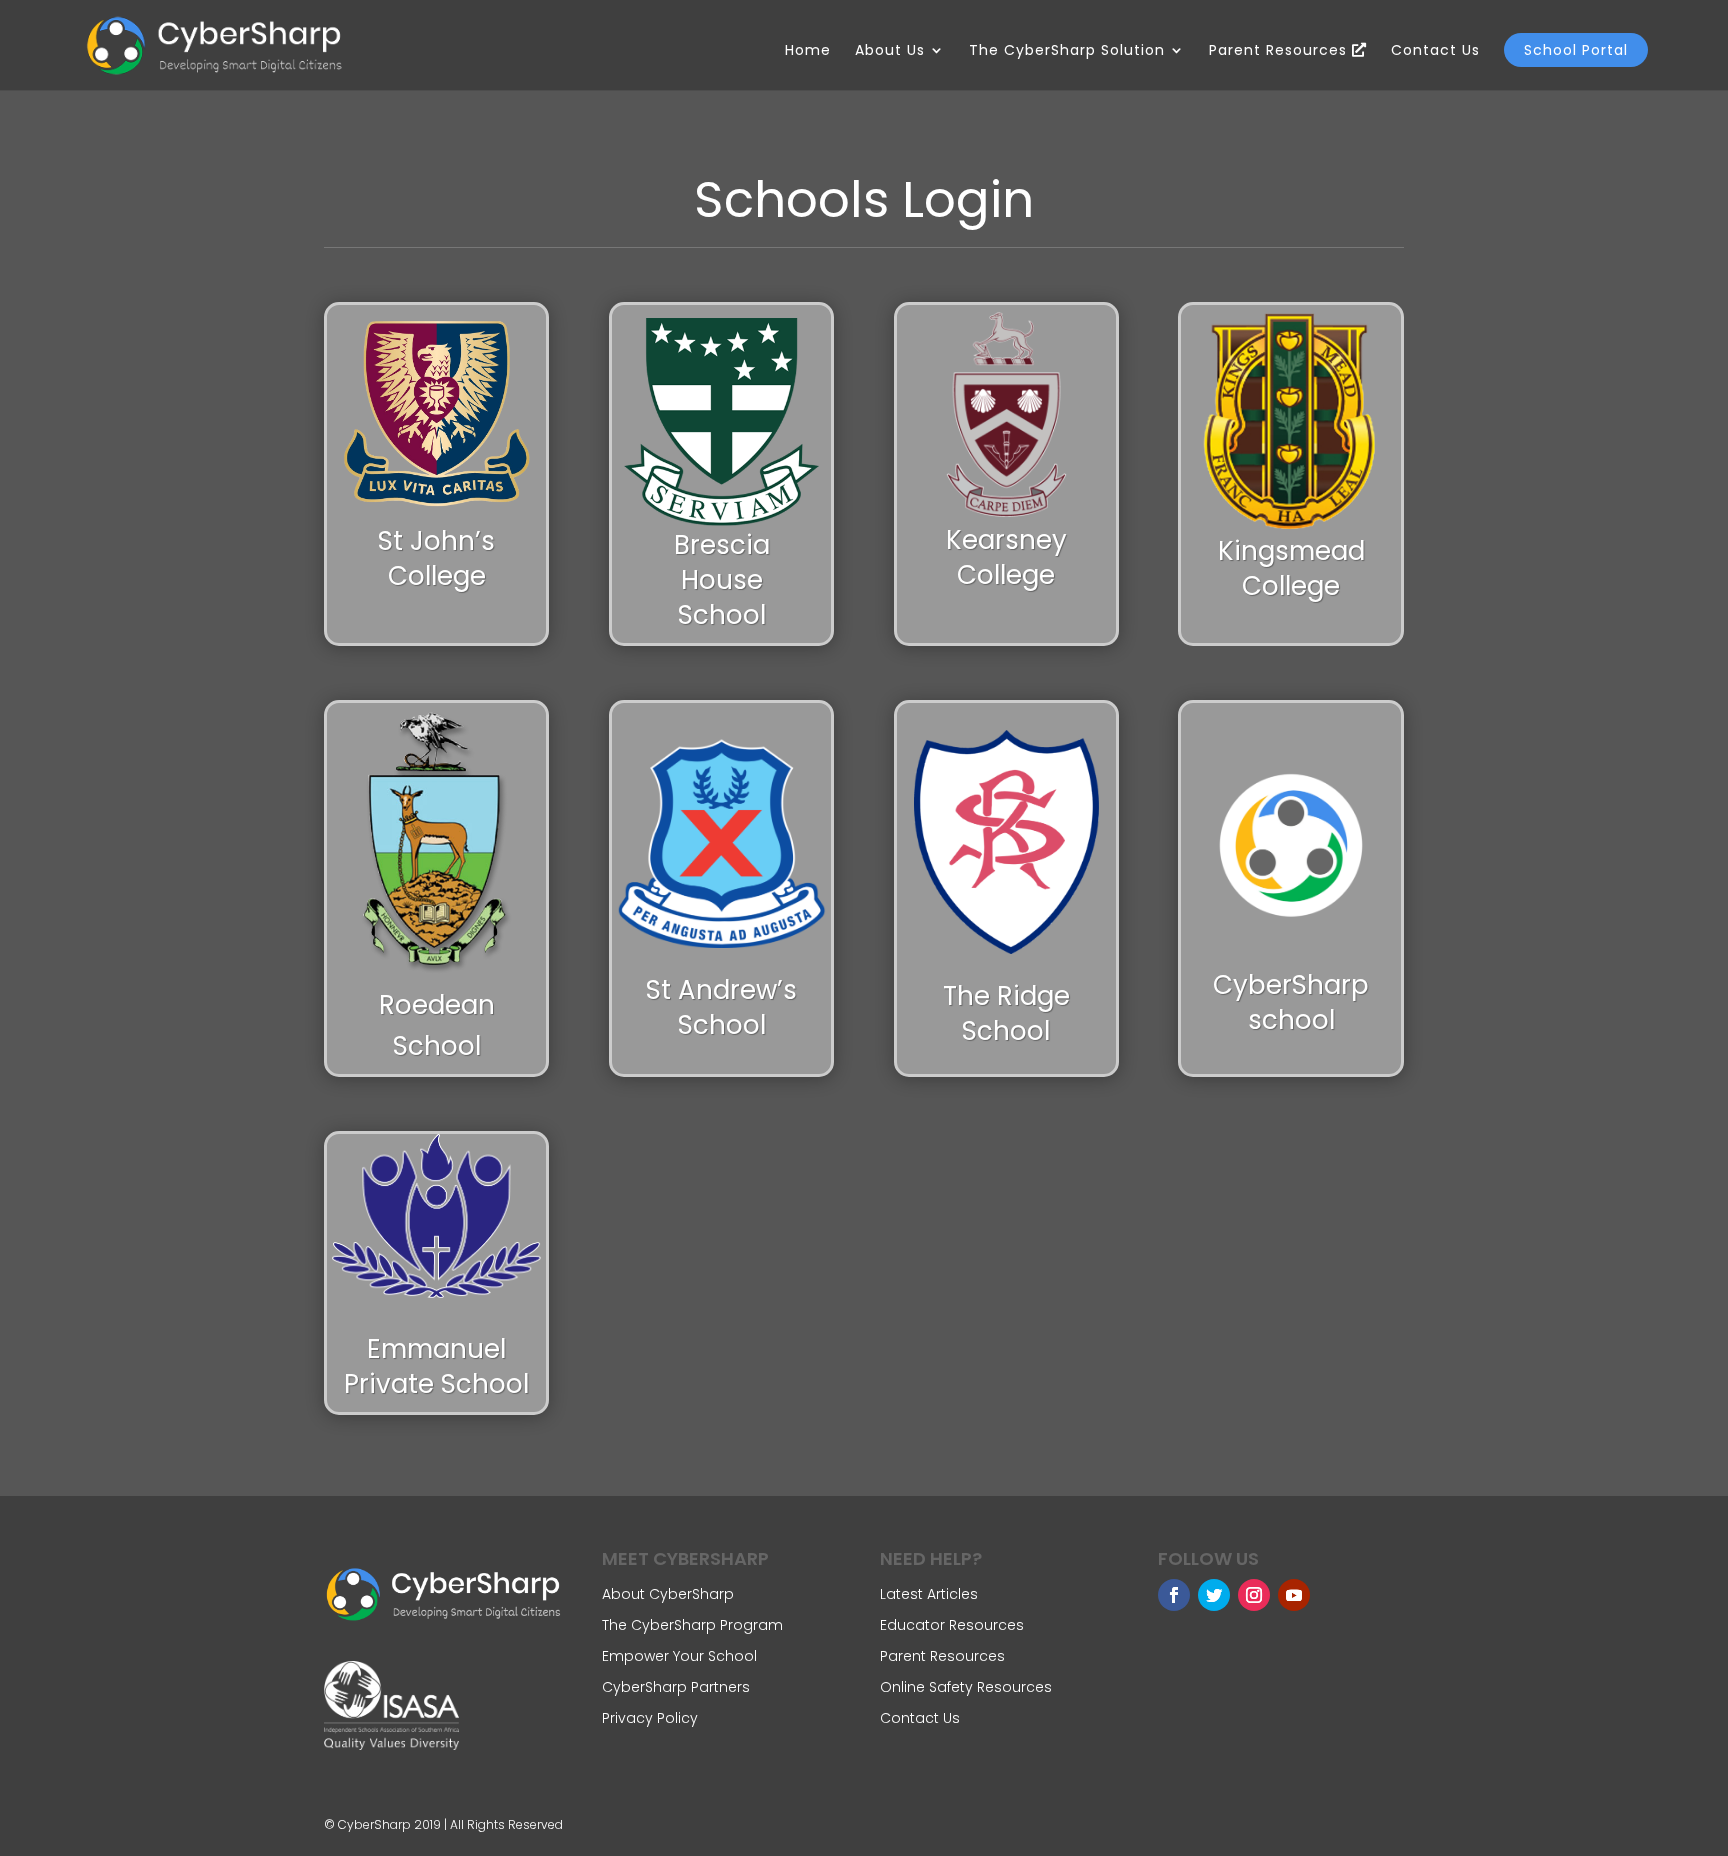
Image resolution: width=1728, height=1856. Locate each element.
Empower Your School (679, 1656)
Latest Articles (929, 1594)
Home (808, 51)
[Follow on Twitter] (1214, 1595)
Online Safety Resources (966, 1687)
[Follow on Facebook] (1174, 1595)
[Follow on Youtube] (1294, 1595)
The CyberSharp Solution (1067, 51)
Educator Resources (952, 1625)
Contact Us (1435, 51)
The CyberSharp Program (692, 1625)
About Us (890, 51)
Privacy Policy (650, 1718)
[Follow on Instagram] (1254, 1595)
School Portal (1576, 50)
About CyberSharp (668, 1594)
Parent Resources (1280, 51)
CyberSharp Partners (676, 1687)
